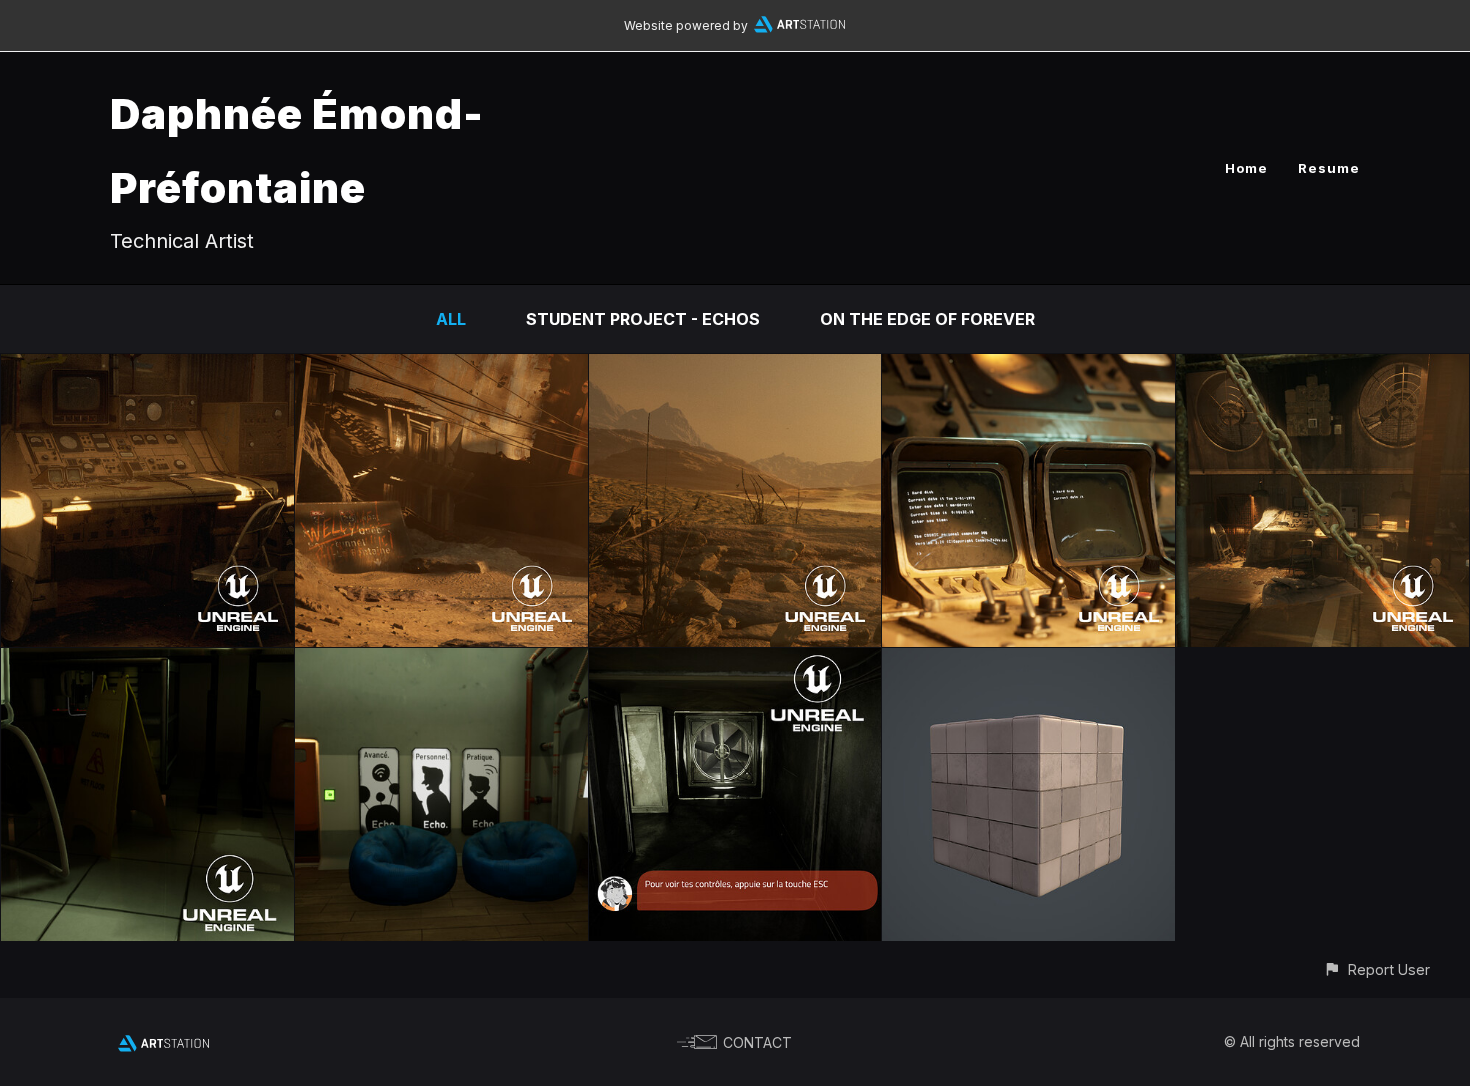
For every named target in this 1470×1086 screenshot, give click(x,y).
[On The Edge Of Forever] (147, 368)
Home (1246, 168)
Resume (1329, 168)
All (451, 319)
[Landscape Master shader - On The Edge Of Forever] (735, 368)
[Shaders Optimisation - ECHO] (441, 662)
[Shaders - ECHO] (147, 662)
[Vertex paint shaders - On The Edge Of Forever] (441, 368)
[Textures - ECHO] (1028, 662)
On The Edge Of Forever (927, 319)
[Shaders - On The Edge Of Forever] (1028, 368)
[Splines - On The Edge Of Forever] (1322, 368)
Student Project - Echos (643, 319)
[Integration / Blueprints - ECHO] (735, 662)
